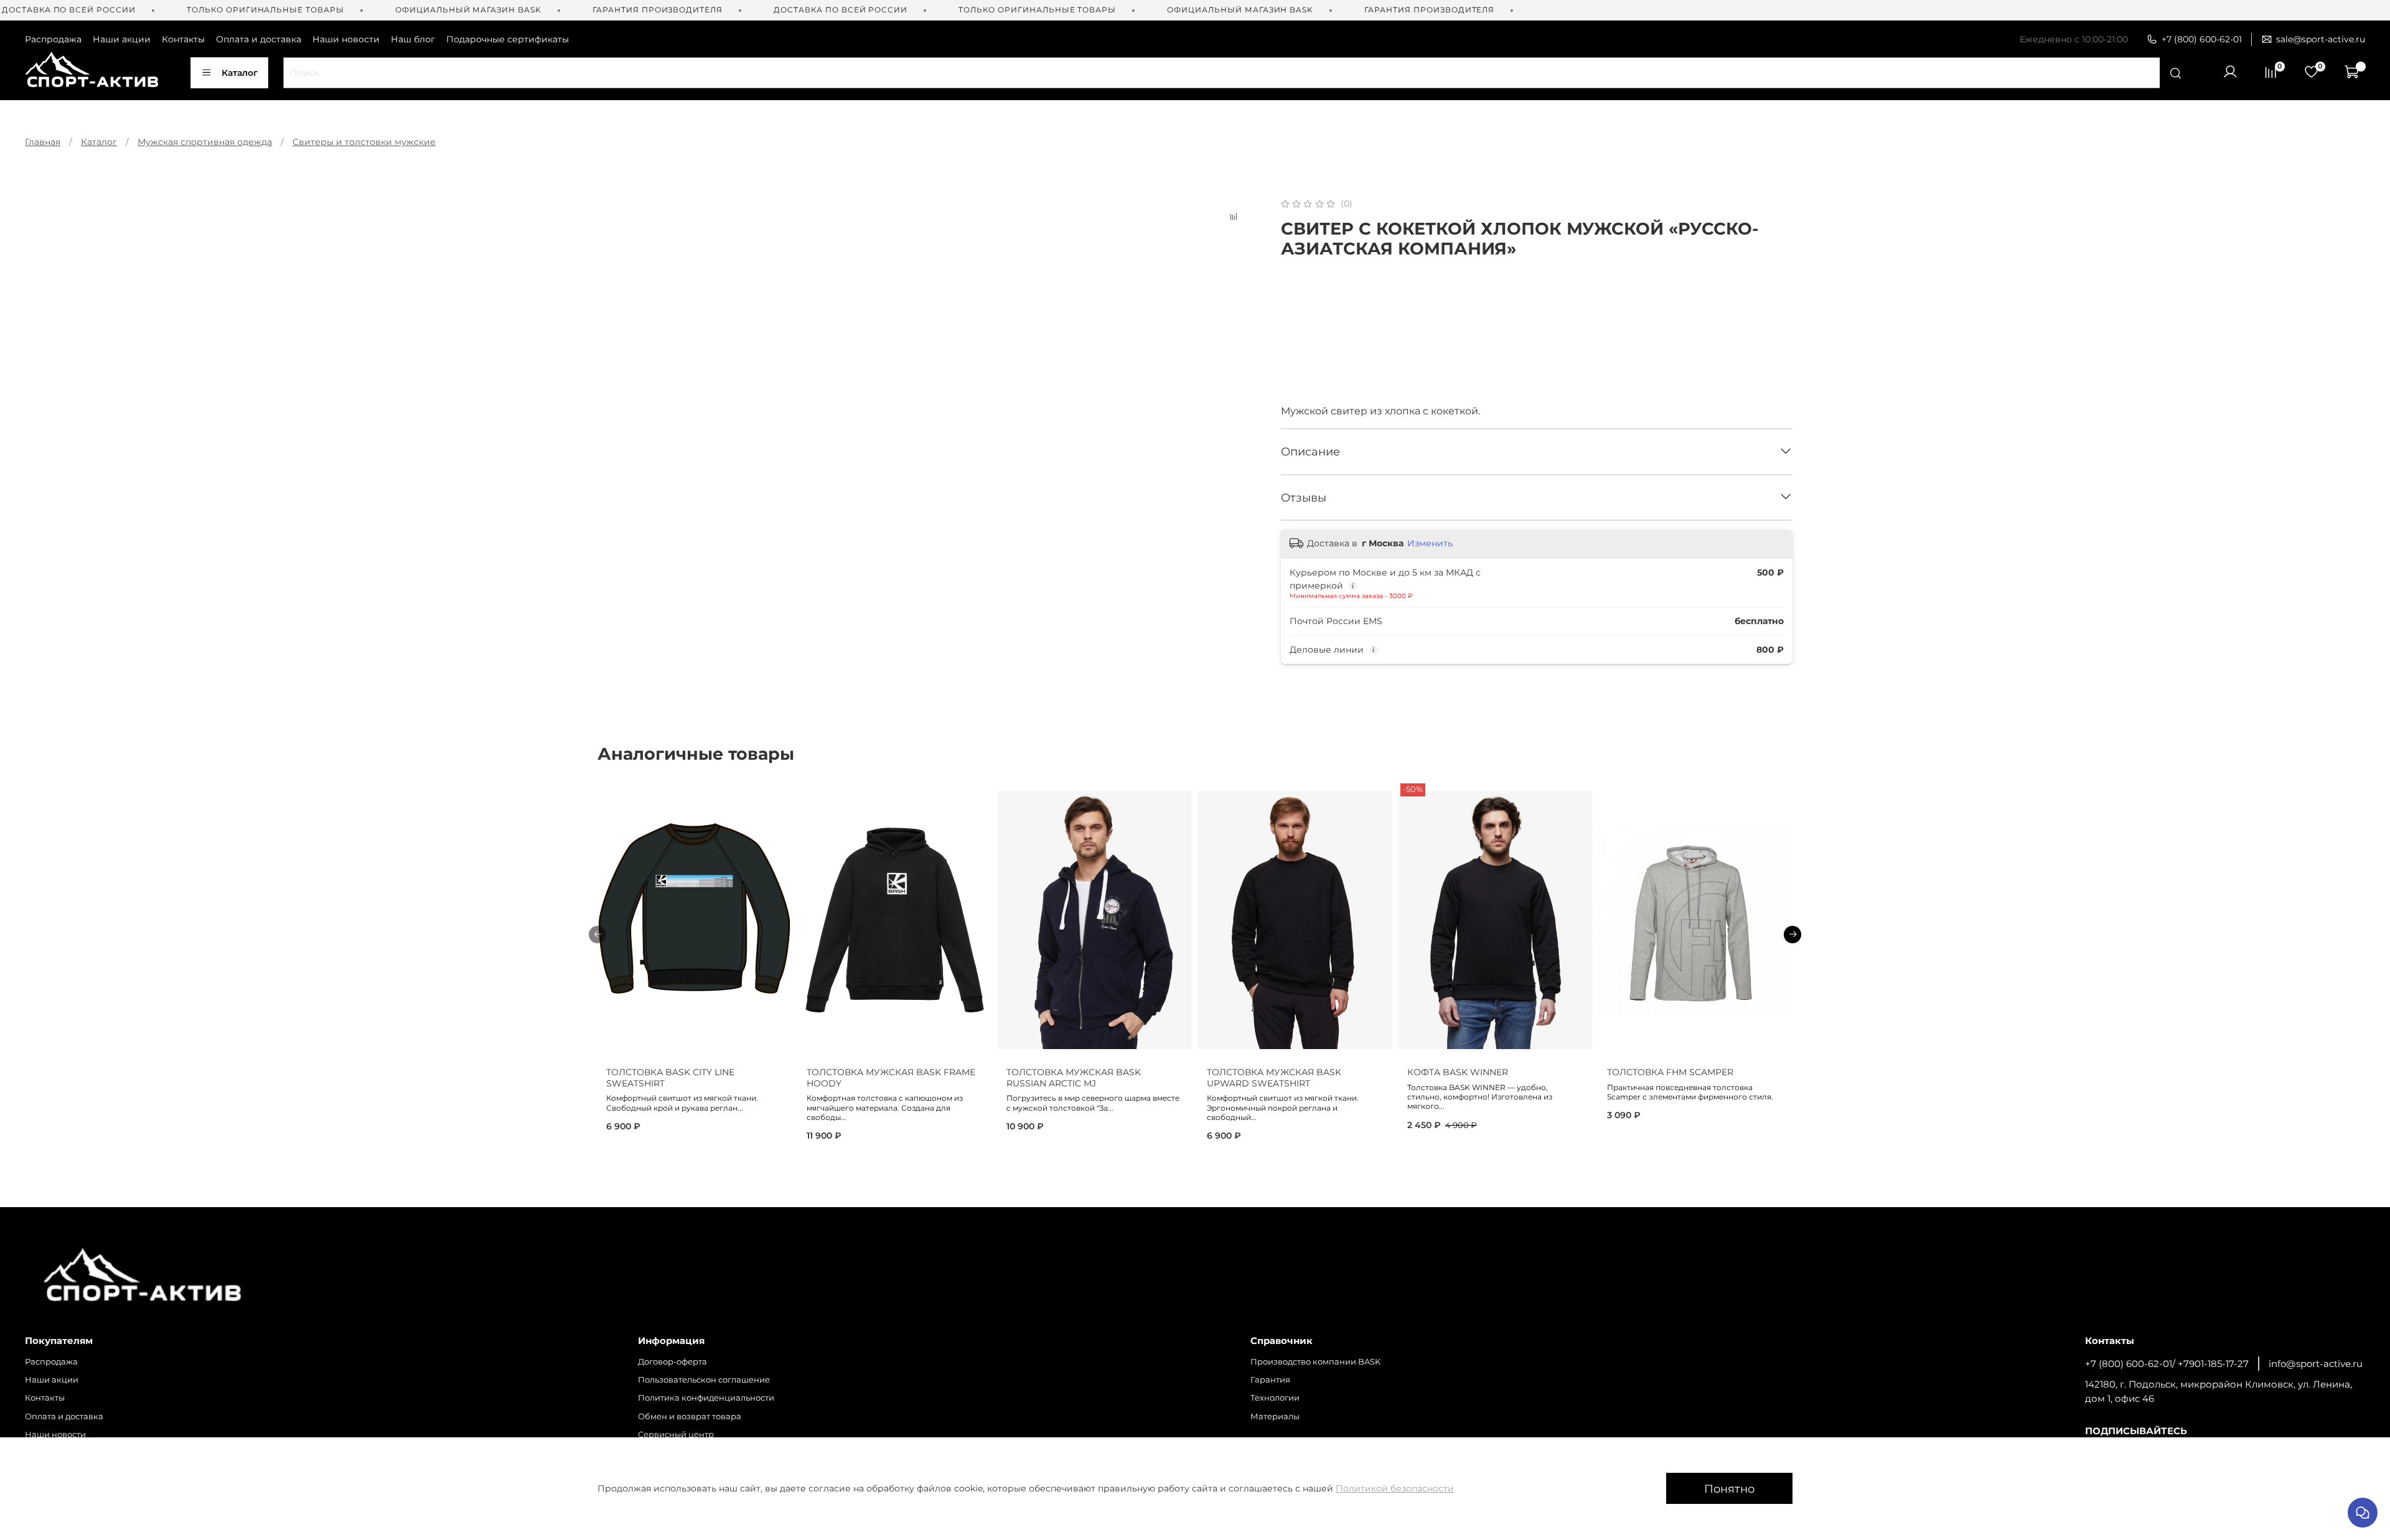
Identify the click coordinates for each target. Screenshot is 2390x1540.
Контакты (183, 39)
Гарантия (1270, 1380)
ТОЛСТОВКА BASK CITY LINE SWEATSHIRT (670, 1078)
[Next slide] (1237, 197)
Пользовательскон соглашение (704, 1380)
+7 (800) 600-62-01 (2202, 39)
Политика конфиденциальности (706, 1398)
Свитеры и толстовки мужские (364, 142)
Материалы (1275, 1416)
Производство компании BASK (1315, 1362)
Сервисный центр (676, 1435)
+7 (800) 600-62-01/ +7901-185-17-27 (2167, 1364)
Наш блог (413, 39)
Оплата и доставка (259, 39)
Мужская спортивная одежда (205, 142)
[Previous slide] (615, 197)
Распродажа (53, 39)
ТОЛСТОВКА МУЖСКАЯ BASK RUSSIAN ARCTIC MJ (1074, 1078)
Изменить (1430, 543)
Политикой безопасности (1395, 1488)
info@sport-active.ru (2316, 1364)
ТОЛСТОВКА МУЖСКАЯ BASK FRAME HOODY (891, 1078)
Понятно (1729, 1489)
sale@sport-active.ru (2321, 39)
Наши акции (122, 39)
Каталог (240, 73)
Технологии (1275, 1398)
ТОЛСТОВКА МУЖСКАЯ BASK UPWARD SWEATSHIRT (1274, 1078)
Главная (43, 142)
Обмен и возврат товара (690, 1416)
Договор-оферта (672, 1362)
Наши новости (346, 39)
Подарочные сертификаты (508, 39)
